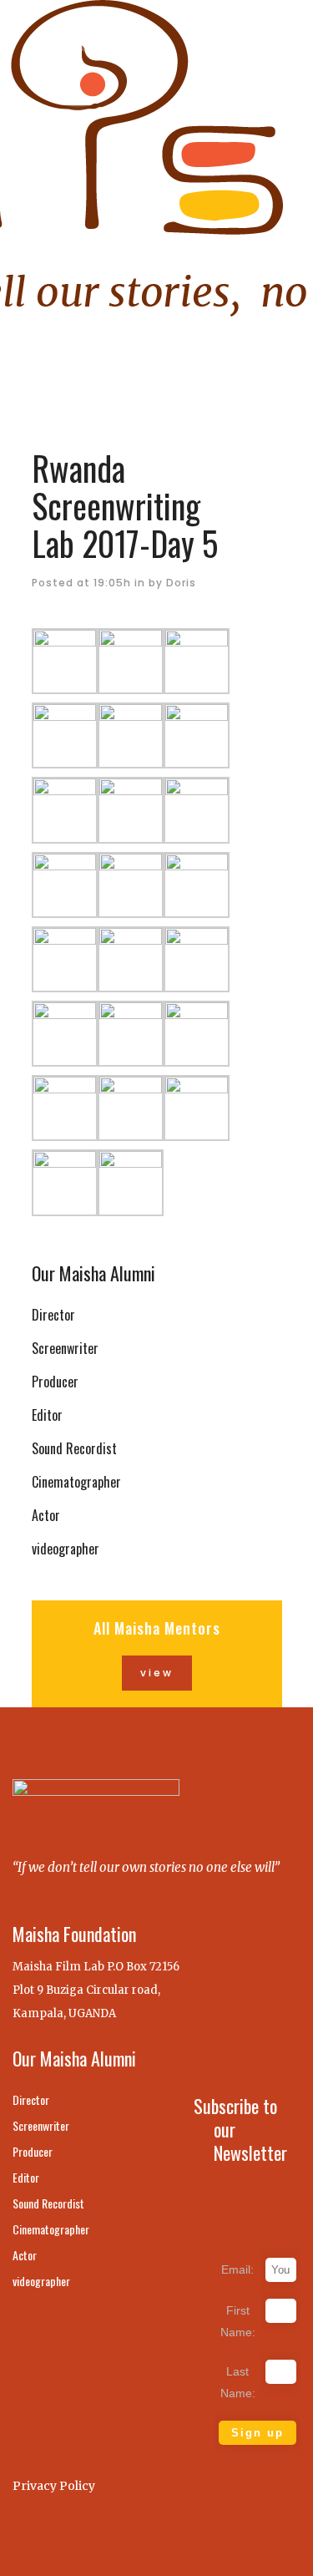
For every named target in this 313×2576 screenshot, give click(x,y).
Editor (47, 1415)
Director (53, 1315)
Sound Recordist (74, 1448)
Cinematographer (76, 1482)
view (157, 1673)
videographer (66, 1549)
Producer (55, 1382)
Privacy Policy (54, 2486)
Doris (181, 583)
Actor (46, 1515)
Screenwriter (65, 1348)
